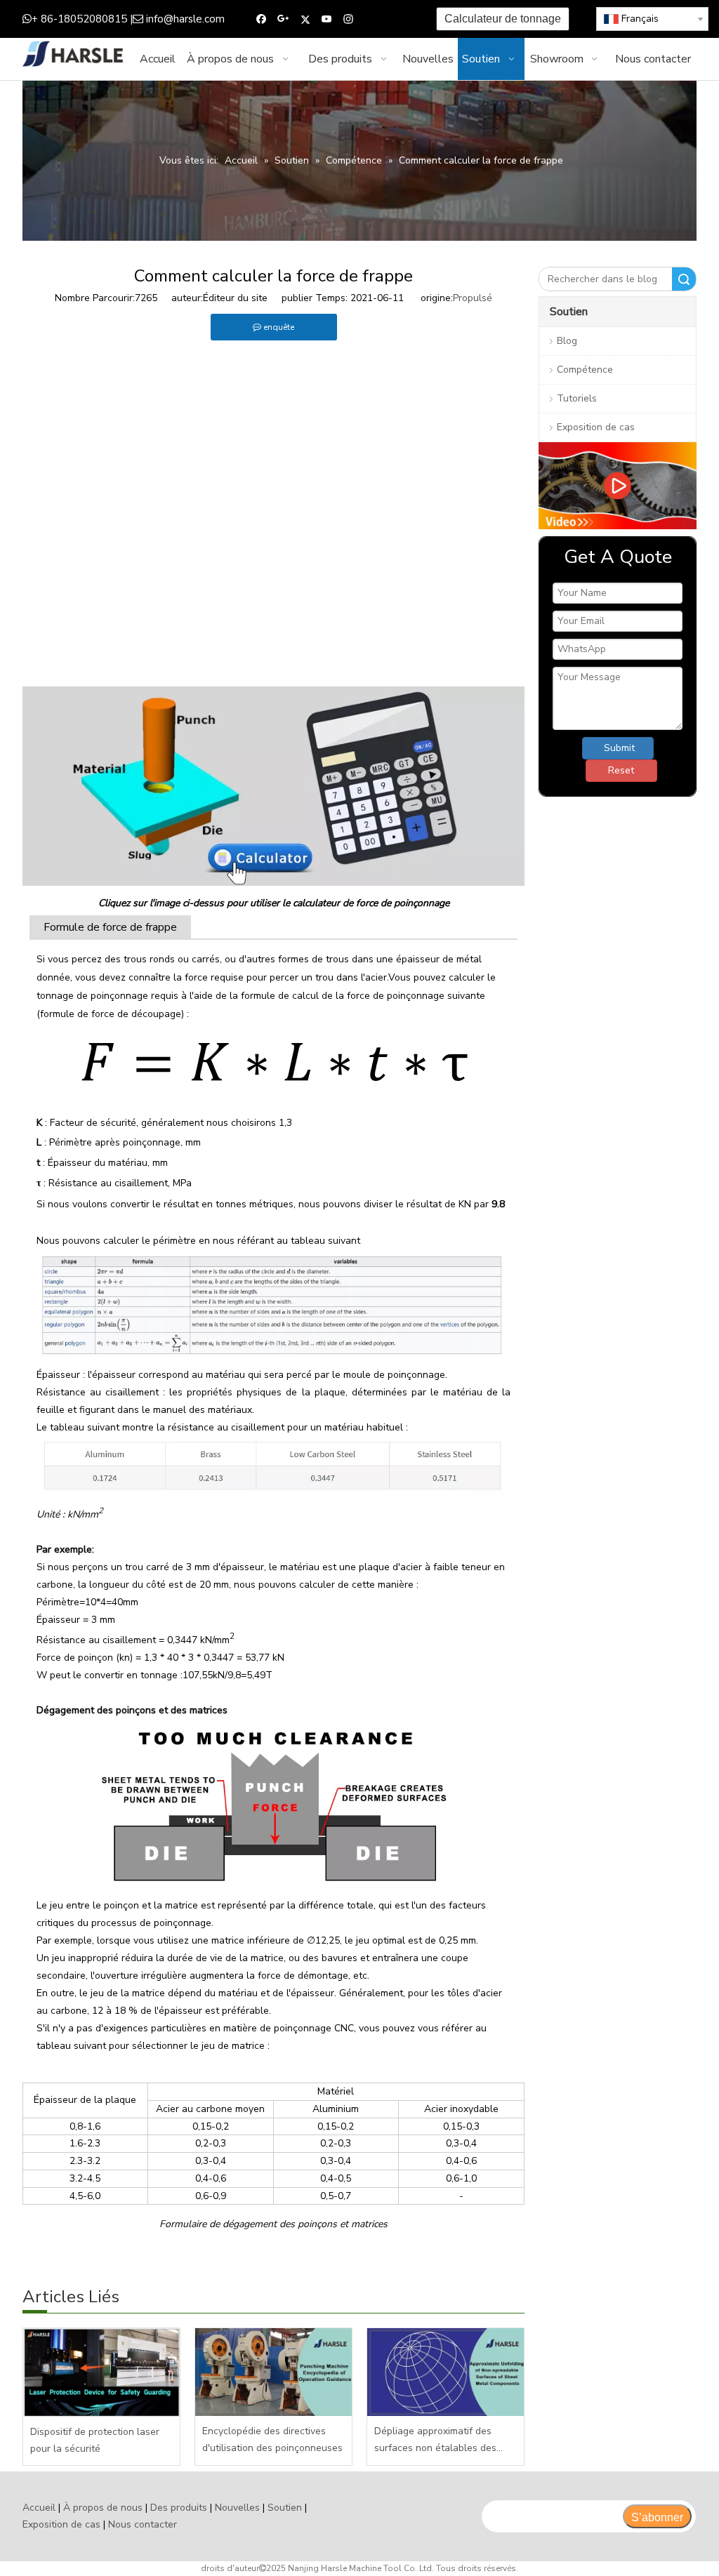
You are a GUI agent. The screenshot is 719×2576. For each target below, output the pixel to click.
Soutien (285, 2508)
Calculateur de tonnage (503, 19)
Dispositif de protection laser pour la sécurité (95, 2440)
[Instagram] (349, 19)
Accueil (39, 2508)
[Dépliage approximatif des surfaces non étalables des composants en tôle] (446, 2372)
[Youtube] (327, 19)
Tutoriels (577, 398)
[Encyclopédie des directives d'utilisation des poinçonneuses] (273, 2372)
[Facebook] (262, 19)
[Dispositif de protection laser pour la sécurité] (101, 2372)
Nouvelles (237, 2508)
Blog (567, 341)
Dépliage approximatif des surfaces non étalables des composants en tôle (435, 2441)
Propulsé (473, 298)
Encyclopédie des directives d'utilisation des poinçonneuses (272, 2439)
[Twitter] (305, 19)
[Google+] (283, 19)
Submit (619, 748)
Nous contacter (143, 2524)
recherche (684, 279)
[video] (618, 486)
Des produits (179, 2508)
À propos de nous (103, 2508)
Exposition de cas (596, 427)
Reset (621, 770)
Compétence (585, 370)
